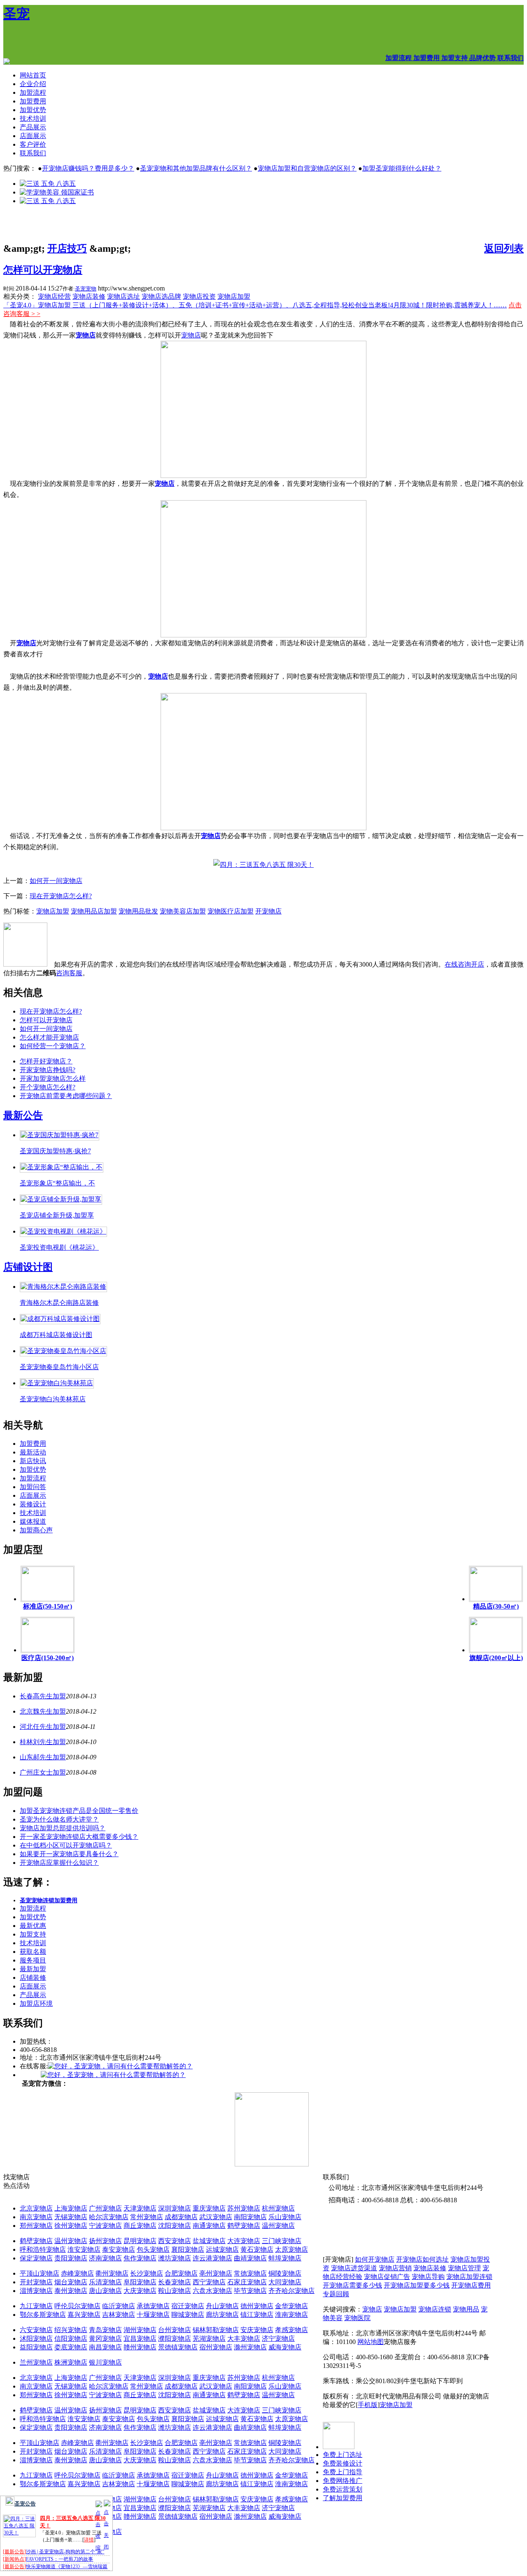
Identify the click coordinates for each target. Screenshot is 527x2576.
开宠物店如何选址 (422, 2259)
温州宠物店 (278, 2226)
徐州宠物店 (71, 2226)
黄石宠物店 (257, 2249)
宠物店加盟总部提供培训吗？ (63, 1828)
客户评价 (33, 144)
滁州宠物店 (250, 2347)
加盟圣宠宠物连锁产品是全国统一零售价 (79, 1811)
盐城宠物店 (209, 2241)
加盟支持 (33, 1934)
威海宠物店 (285, 2347)
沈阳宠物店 (175, 2226)
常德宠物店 (250, 2273)
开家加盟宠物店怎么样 (53, 1078)
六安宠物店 (36, 2330)
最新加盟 (33, 1969)
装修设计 (33, 1504)
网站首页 (33, 75)
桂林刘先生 (36, 1742)
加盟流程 (33, 93)
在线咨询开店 (464, 964)
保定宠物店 (36, 2258)
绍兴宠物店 (71, 2330)
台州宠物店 (175, 2330)
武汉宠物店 (216, 2217)
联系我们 (33, 153)
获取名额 (33, 1952)
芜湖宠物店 (209, 2338)
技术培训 (33, 118)
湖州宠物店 (140, 2330)
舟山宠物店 (222, 2306)
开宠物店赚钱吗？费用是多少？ (88, 168)
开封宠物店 (36, 2282)
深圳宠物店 (175, 2208)
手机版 (368, 2405)
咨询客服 (69, 973)
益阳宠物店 (36, 2347)
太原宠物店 (291, 2249)
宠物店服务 (400, 2342)
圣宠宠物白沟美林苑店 (53, 1399)
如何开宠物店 (375, 2259)
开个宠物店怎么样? (48, 1087)
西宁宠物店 (209, 2282)
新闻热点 (14, 2559)
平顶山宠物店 (40, 2273)
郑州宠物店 (36, 2226)
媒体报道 (33, 1521)
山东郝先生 (36, 1757)
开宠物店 (268, 911)
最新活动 (33, 1452)
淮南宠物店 (291, 2315)
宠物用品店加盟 (94, 911)
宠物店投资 (199, 296)
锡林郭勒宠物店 (216, 2330)
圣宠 (16, 14)
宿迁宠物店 (188, 2306)
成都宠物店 (181, 2217)
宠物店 (86, 335)
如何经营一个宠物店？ (53, 1046)
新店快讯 (33, 1461)
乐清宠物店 (105, 2282)
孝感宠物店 (291, 2330)
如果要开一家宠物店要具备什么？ (69, 1854)
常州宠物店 (147, 2217)
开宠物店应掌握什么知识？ (59, 1863)
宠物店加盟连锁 (469, 2277)
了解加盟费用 (343, 2498)
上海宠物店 (71, 2208)
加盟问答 (33, 1487)
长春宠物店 (175, 2282)
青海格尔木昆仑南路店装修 (59, 1303)
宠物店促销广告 (387, 2277)
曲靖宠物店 (250, 2258)
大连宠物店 (244, 2241)
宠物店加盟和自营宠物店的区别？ (307, 168)
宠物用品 (466, 2309)
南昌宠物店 (105, 2347)
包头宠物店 (153, 2249)
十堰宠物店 (153, 2315)
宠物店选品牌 (161, 296)
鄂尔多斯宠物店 (43, 2315)
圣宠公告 (25, 2504)
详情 (89, 2540)
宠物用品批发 (138, 911)
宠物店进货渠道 (354, 2268)
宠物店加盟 (234, 296)
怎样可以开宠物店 (43, 270)
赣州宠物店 (140, 2347)
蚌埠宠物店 (285, 2258)
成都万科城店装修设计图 (56, 1335)
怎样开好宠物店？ (46, 1061)
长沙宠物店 (147, 2273)
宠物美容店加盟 (183, 911)
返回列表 (504, 248)
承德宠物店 (153, 2306)
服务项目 (33, 1960)
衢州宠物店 (112, 2273)
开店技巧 (67, 248)
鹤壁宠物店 (244, 2226)
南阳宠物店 (250, 2217)
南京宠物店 (36, 2217)
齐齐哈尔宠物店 (291, 2291)
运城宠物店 (222, 2249)
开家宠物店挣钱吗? (48, 1070)
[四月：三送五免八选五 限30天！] (263, 865)
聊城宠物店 (188, 2315)
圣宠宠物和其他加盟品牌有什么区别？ (196, 168)
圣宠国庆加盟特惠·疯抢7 (55, 1151)
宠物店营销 (395, 2268)
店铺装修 (33, 1978)
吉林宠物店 (119, 2315)
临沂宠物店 (119, 2306)
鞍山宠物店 (175, 2291)
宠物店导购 (428, 2277)
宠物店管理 (464, 2268)
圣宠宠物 (86, 289)
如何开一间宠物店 (56, 881)
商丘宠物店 (140, 2226)
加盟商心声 (36, 1530)
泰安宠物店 (119, 2249)
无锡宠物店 (71, 2217)
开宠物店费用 (471, 2285)
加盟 (59, 1696)
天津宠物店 (140, 2208)
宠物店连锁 (435, 2309)
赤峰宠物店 (77, 2273)
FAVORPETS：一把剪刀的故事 (59, 2559)
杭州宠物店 (278, 2208)
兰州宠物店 (36, 2362)
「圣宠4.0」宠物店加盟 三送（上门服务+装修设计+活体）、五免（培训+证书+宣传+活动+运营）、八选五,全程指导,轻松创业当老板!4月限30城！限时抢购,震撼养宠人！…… (255, 305)
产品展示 (33, 127)
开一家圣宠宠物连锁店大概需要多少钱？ (79, 1837)
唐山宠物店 (105, 2291)
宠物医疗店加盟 (231, 911)
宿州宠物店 (216, 2347)
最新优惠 (33, 1926)
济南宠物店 (105, 2258)
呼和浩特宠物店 (43, 2249)
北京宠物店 (36, 2208)
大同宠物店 (285, 2282)
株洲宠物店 (71, 2362)
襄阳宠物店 (188, 2249)
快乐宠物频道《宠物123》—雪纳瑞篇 (67, 2567)
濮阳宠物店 (175, 2338)
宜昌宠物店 (140, 2338)
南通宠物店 (209, 2226)
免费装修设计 (343, 2463)
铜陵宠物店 (285, 2273)
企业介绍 (33, 84)
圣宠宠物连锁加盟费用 (49, 1900)
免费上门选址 (343, 2455)
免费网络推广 (343, 2481)
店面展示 (33, 136)
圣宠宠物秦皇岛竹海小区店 (59, 1367)
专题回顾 (336, 2294)
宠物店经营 (54, 296)
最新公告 (23, 1115)
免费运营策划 (343, 2489)
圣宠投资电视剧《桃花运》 (59, 1247)
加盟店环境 (36, 2003)
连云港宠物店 (212, 2258)
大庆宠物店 (140, 2291)
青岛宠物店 (105, 2330)
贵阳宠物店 (71, 2258)
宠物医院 (357, 2318)
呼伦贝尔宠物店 (77, 2306)
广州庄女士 (36, 1772)
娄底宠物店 (71, 2347)
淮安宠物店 (84, 2249)
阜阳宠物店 (140, 2282)
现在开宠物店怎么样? (61, 896)
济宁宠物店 (278, 2338)
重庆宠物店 (209, 2208)
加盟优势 (33, 110)
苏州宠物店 (244, 2208)
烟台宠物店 (71, 2282)
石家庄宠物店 (247, 2282)
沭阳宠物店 (36, 2338)
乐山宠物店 (285, 2217)
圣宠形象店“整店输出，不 (57, 1183)
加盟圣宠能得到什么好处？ (402, 168)
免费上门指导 (343, 2472)
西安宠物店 (175, 2241)
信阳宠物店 (71, 2338)
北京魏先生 (36, 1711)
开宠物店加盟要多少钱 (417, 2285)
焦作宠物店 (140, 2258)
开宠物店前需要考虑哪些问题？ (66, 1096)
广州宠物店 (105, 2208)
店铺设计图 (28, 1267)
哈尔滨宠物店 (109, 2217)
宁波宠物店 (105, 2226)
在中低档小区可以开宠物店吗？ (66, 1845)
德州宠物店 (257, 2306)
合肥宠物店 (181, 2273)
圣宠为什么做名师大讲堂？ (59, 1819)
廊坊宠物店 (222, 2315)
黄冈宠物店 (105, 2338)
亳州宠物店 (216, 2273)
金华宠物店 (291, 2306)
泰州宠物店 (71, 2291)
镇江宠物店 (257, 2315)
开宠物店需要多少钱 (352, 2285)
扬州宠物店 (105, 2241)
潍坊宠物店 (175, 2258)
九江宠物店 (36, 2306)
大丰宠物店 (244, 2338)
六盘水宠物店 (212, 2291)
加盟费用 (33, 101)
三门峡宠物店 (282, 2241)
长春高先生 (36, 1696)
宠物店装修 (89, 296)
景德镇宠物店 (178, 2347)
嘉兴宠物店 (84, 2315)
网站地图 (371, 2342)
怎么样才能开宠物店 (49, 1037)
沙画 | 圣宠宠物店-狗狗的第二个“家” (65, 2552)
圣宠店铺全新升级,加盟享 (57, 1215)
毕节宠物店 (250, 2291)
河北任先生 (36, 1727)
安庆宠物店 (257, 2330)
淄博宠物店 (36, 2291)
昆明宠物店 (140, 2241)
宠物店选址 (124, 296)
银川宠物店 (105, 2362)
